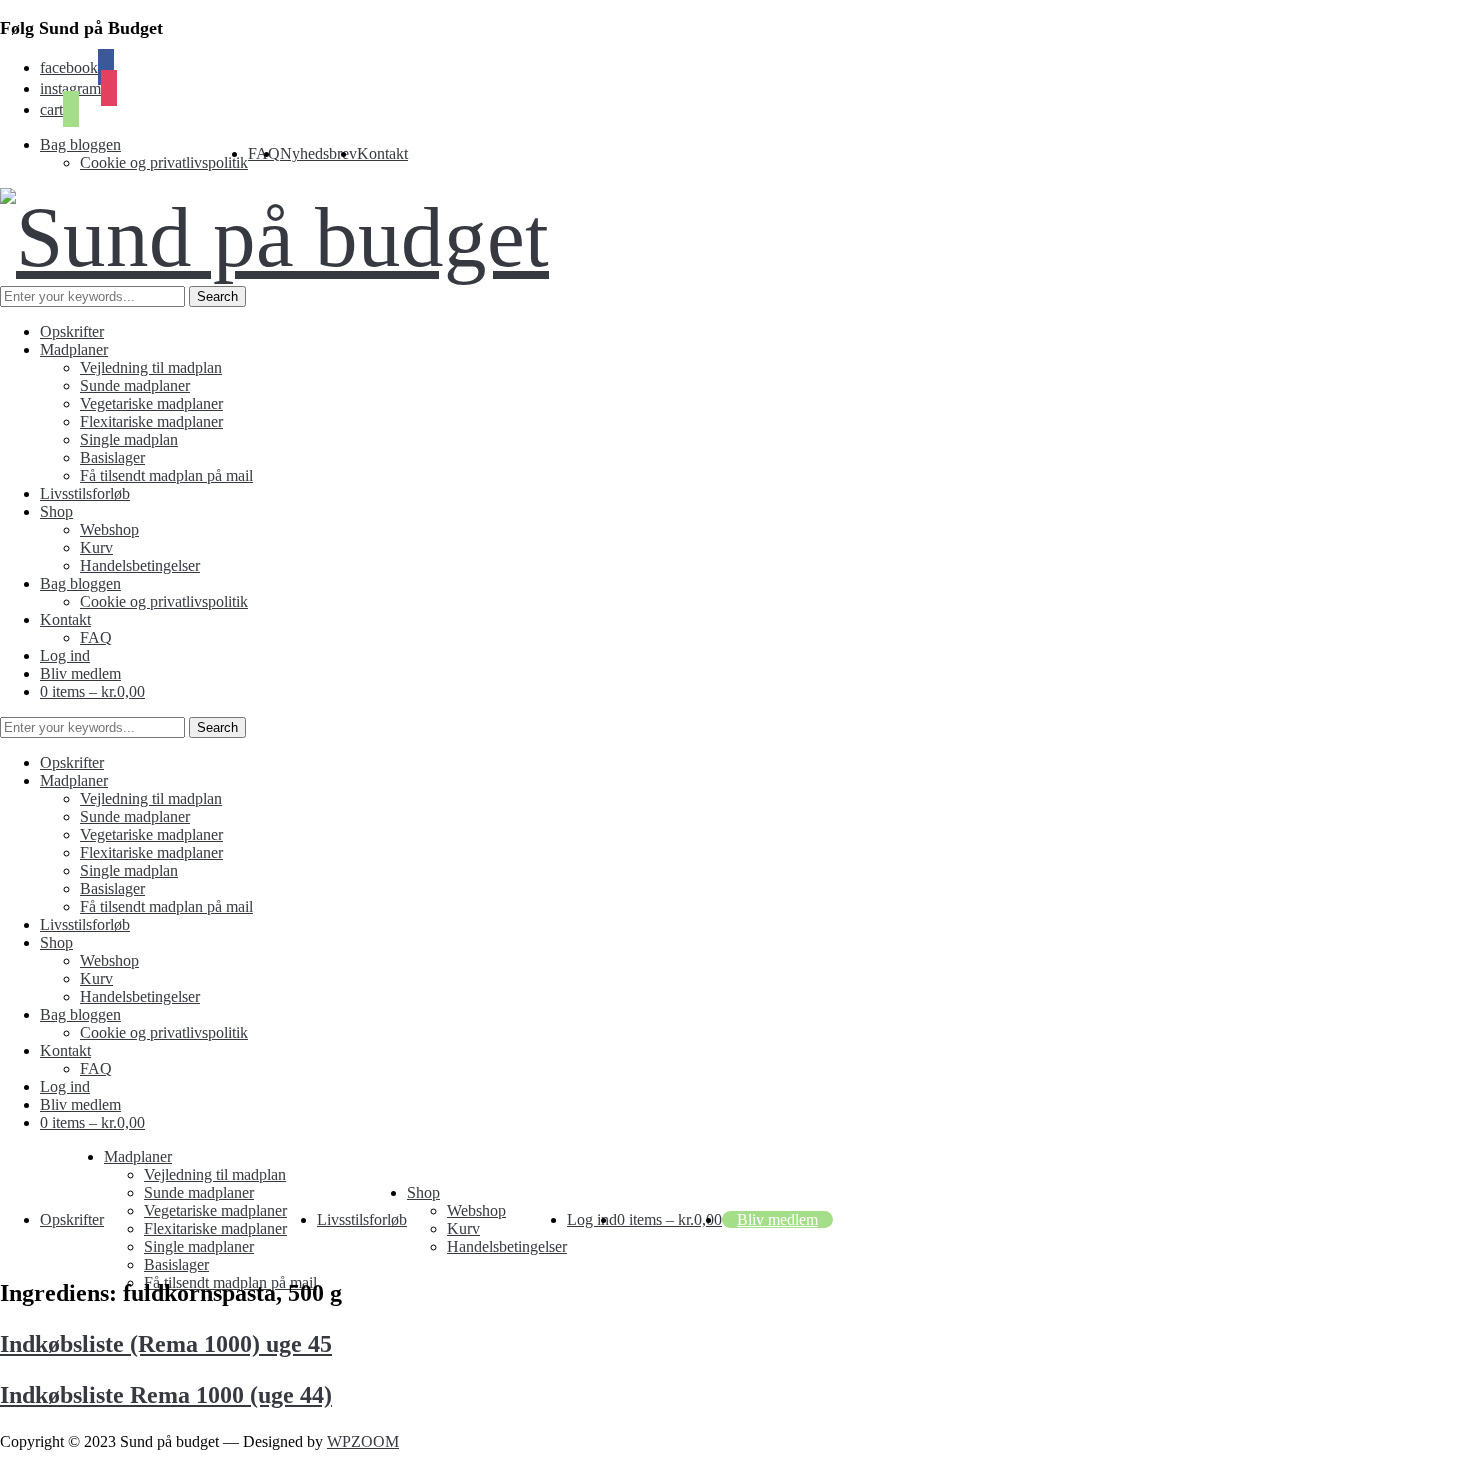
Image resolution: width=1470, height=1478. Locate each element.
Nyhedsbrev (318, 153)
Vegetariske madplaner (151, 403)
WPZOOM (363, 1441)
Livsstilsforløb (85, 493)
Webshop (109, 529)
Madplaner (74, 349)
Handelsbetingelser (140, 565)
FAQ (96, 637)
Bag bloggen (80, 144)
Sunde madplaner (135, 385)
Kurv (96, 547)
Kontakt (382, 153)
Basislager (112, 457)
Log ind (65, 655)
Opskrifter (72, 331)
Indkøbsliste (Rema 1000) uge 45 (166, 1344)
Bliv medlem (80, 673)
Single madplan (129, 439)
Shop (56, 511)
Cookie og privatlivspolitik (164, 162)
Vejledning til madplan (151, 367)
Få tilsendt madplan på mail (166, 475)
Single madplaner (199, 1246)
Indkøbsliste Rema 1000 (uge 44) (166, 1395)
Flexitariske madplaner (151, 421)
